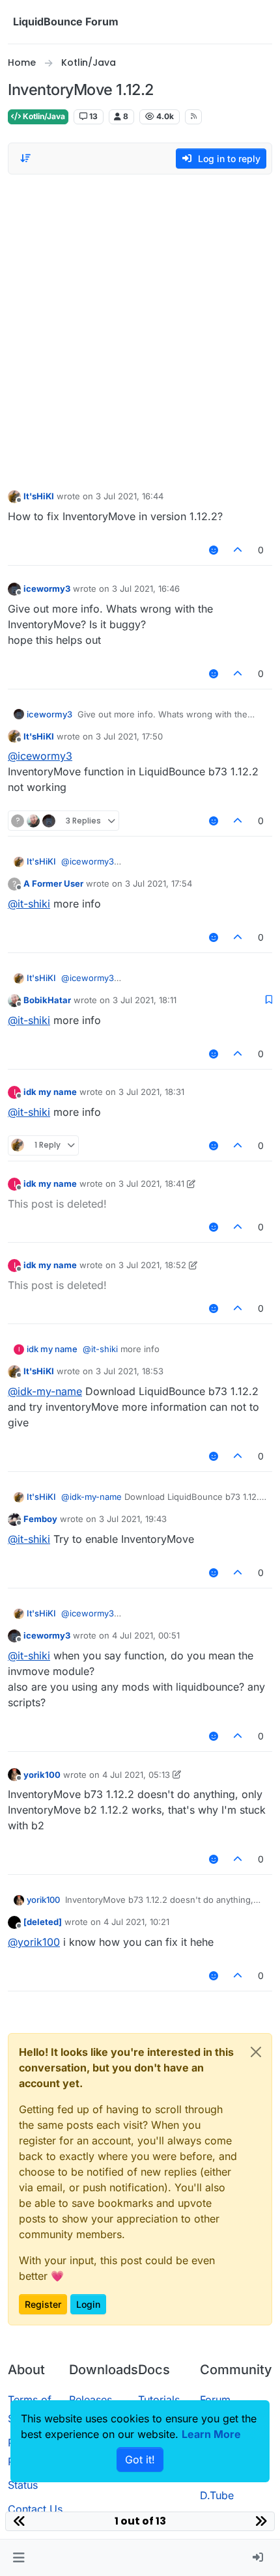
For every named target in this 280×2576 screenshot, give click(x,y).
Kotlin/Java (43, 116)
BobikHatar (47, 1000)
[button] (19, 2558)
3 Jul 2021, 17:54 (159, 883)
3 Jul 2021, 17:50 (129, 736)
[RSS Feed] (194, 117)
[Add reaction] (214, 550)
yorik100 (42, 1775)
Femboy (40, 1519)
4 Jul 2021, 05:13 (136, 1775)
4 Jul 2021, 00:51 (146, 1635)
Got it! (140, 2459)
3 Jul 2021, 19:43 (133, 1519)
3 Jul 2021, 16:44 (130, 496)
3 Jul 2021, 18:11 (145, 1000)
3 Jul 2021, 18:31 (151, 1092)
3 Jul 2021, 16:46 (146, 589)
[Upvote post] (238, 550)
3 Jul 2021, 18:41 (151, 1184)
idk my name (50, 1092)
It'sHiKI (39, 496)
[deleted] (43, 1922)
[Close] (256, 2052)
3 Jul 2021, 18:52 (152, 1265)
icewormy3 (47, 589)
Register (43, 2304)
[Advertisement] (140, 329)
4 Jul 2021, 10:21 (136, 1922)
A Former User (53, 883)
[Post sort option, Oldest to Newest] (25, 158)
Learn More (211, 2434)
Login (88, 2304)
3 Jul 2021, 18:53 (130, 1371)
